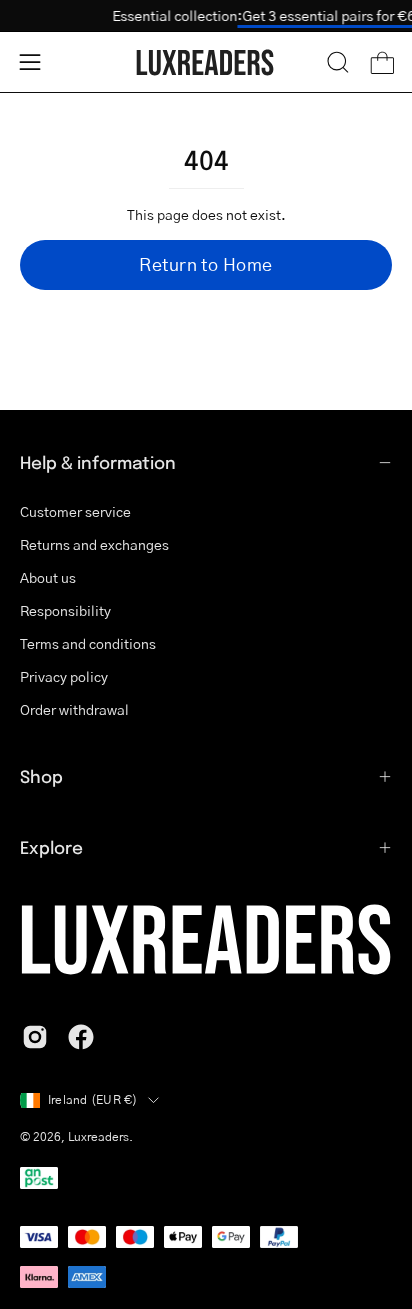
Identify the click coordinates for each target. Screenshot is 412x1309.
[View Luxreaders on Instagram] (35, 1037)
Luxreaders (98, 1136)
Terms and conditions (88, 643)
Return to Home (205, 264)
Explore (51, 847)
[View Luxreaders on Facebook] (81, 1037)
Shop (41, 776)
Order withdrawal (74, 709)
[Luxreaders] (206, 62)
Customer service (75, 511)
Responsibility (65, 610)
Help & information (98, 462)
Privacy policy (64, 676)
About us (48, 577)
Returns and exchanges (94, 544)
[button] (338, 62)
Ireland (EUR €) (93, 1099)
